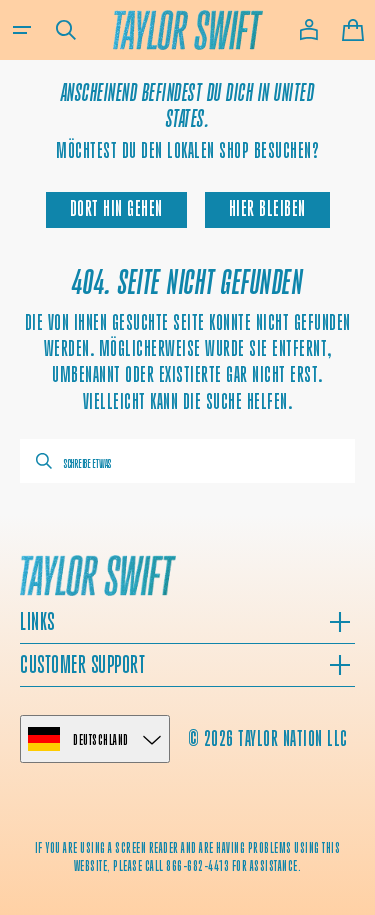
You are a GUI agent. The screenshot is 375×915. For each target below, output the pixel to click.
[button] (22, 30)
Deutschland (101, 739)
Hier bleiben (267, 208)
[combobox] (187, 461)
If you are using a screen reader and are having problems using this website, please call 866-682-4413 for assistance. (188, 856)
